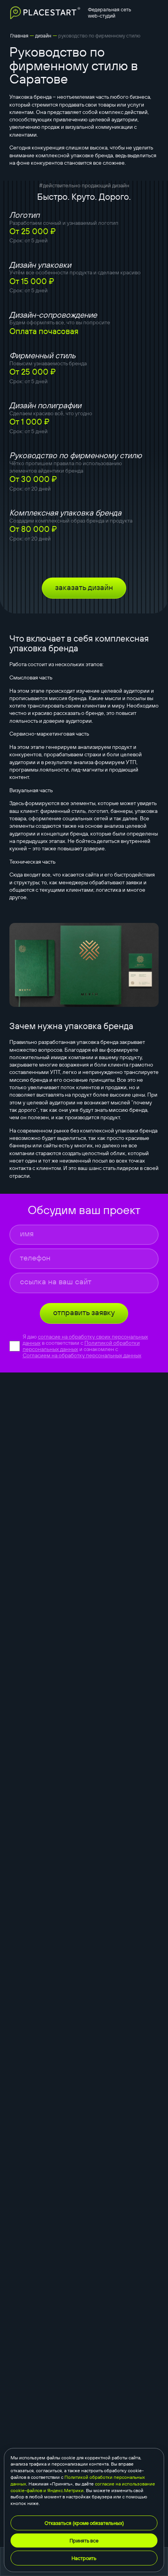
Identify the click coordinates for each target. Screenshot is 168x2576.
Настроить (84, 2558)
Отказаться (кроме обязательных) (84, 2523)
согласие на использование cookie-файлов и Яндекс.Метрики (83, 2487)
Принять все (84, 2540)
